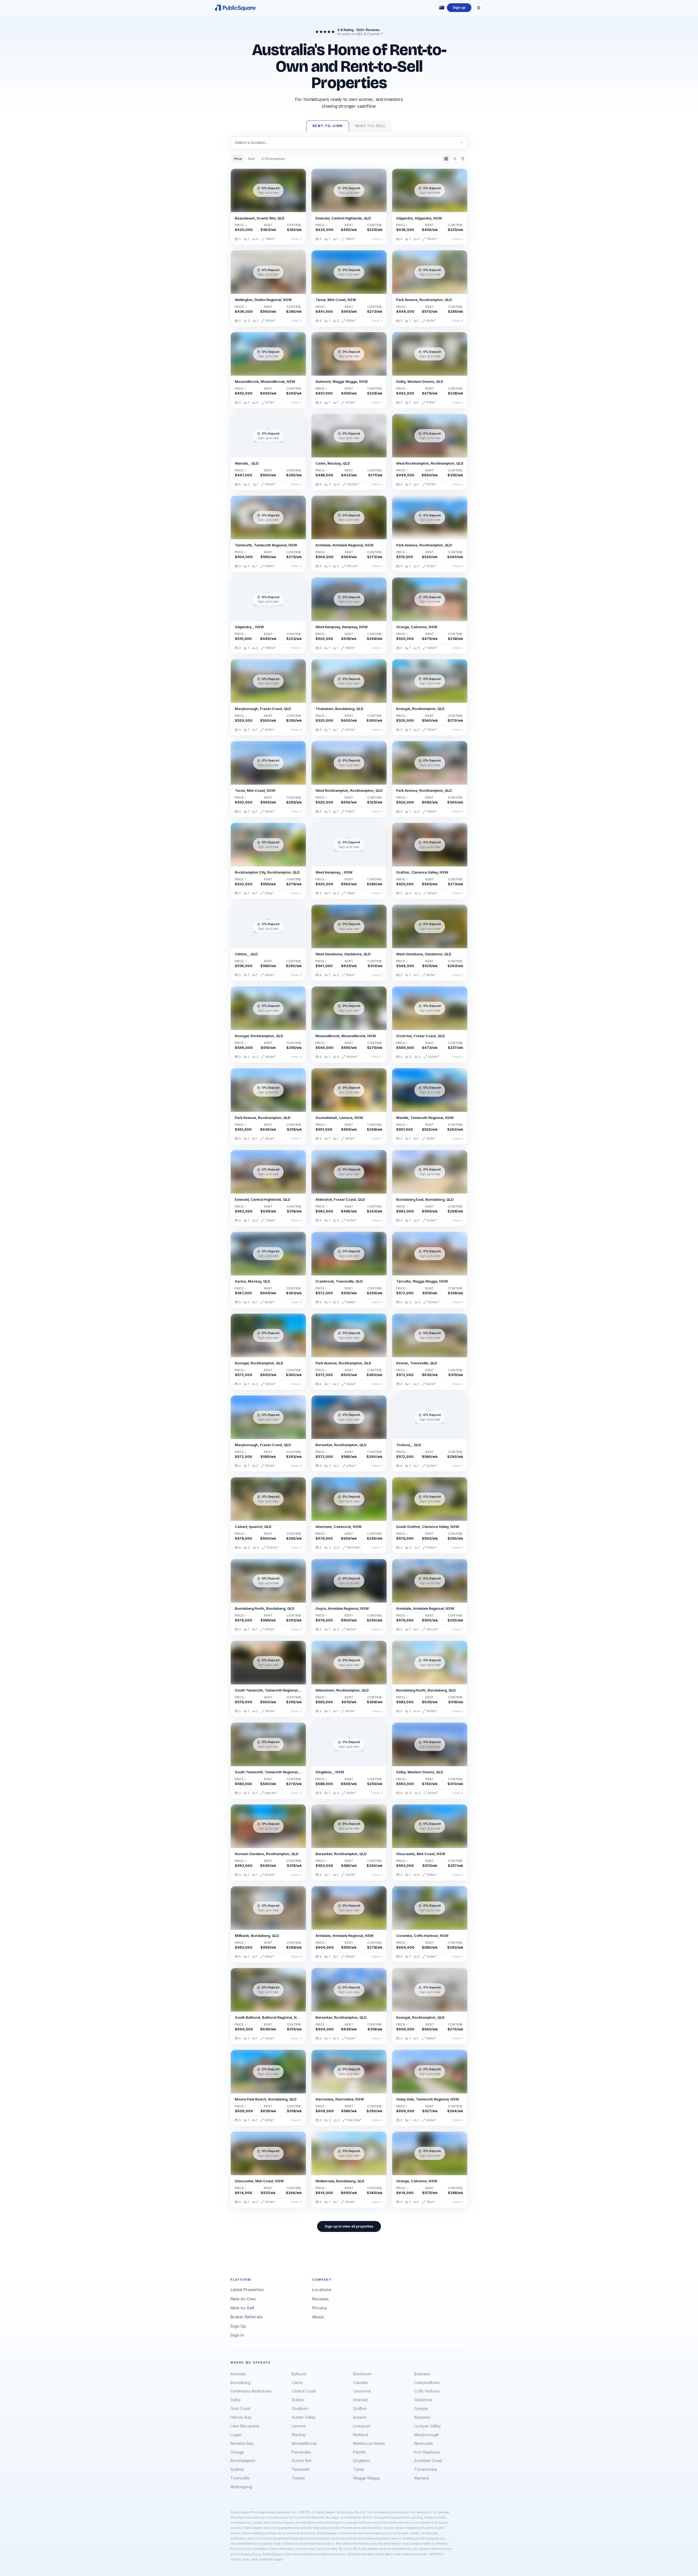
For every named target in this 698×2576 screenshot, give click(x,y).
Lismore (299, 2426)
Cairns (297, 2383)
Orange (237, 2452)
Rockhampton (243, 2461)
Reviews (320, 2299)
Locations (322, 2290)
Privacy (320, 2308)
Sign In (237, 2335)
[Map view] (463, 159)
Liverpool (362, 2426)
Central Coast (304, 2391)
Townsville (240, 2478)
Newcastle (424, 2443)
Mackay (299, 2435)
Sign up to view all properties (349, 2226)
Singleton (362, 2461)
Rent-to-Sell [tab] (370, 126)
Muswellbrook (304, 2443)
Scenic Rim (302, 2461)
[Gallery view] (446, 159)
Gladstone (423, 2400)
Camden (361, 2383)
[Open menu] (479, 8)
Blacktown (362, 2374)
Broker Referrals (246, 2317)
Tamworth (301, 2469)
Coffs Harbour (427, 2391)
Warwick (422, 2478)
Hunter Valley (304, 2417)
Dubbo (298, 2400)
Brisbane (422, 2374)
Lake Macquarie (245, 2426)
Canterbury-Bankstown (251, 2391)
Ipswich (360, 2417)
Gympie (421, 2408)
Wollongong (241, 2487)
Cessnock (362, 2391)
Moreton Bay (242, 2443)
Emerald (360, 2400)
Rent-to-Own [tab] (328, 126)
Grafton (360, 2408)
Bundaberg (240, 2383)
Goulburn (300, 2408)
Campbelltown (427, 2383)
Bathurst (299, 2374)
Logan (236, 2435)
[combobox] (349, 143)
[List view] (454, 159)
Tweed (298, 2478)
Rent (252, 159)
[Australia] (442, 8)
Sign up (459, 7)
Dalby (236, 2400)
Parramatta (301, 2452)
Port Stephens (427, 2452)
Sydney (237, 2469)
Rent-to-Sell (242, 2308)
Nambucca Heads (369, 2443)
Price (238, 159)
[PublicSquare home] (236, 8)
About (318, 2317)
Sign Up (238, 2326)
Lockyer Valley (428, 2426)
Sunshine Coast (428, 2461)
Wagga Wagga (366, 2478)
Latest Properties (247, 2290)
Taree (359, 2469)
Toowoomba (426, 2469)
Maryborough (426, 2435)
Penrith (359, 2452)
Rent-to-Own (243, 2299)
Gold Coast (240, 2408)
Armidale (238, 2374)
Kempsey (422, 2417)
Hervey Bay (241, 2417)
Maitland (361, 2435)
